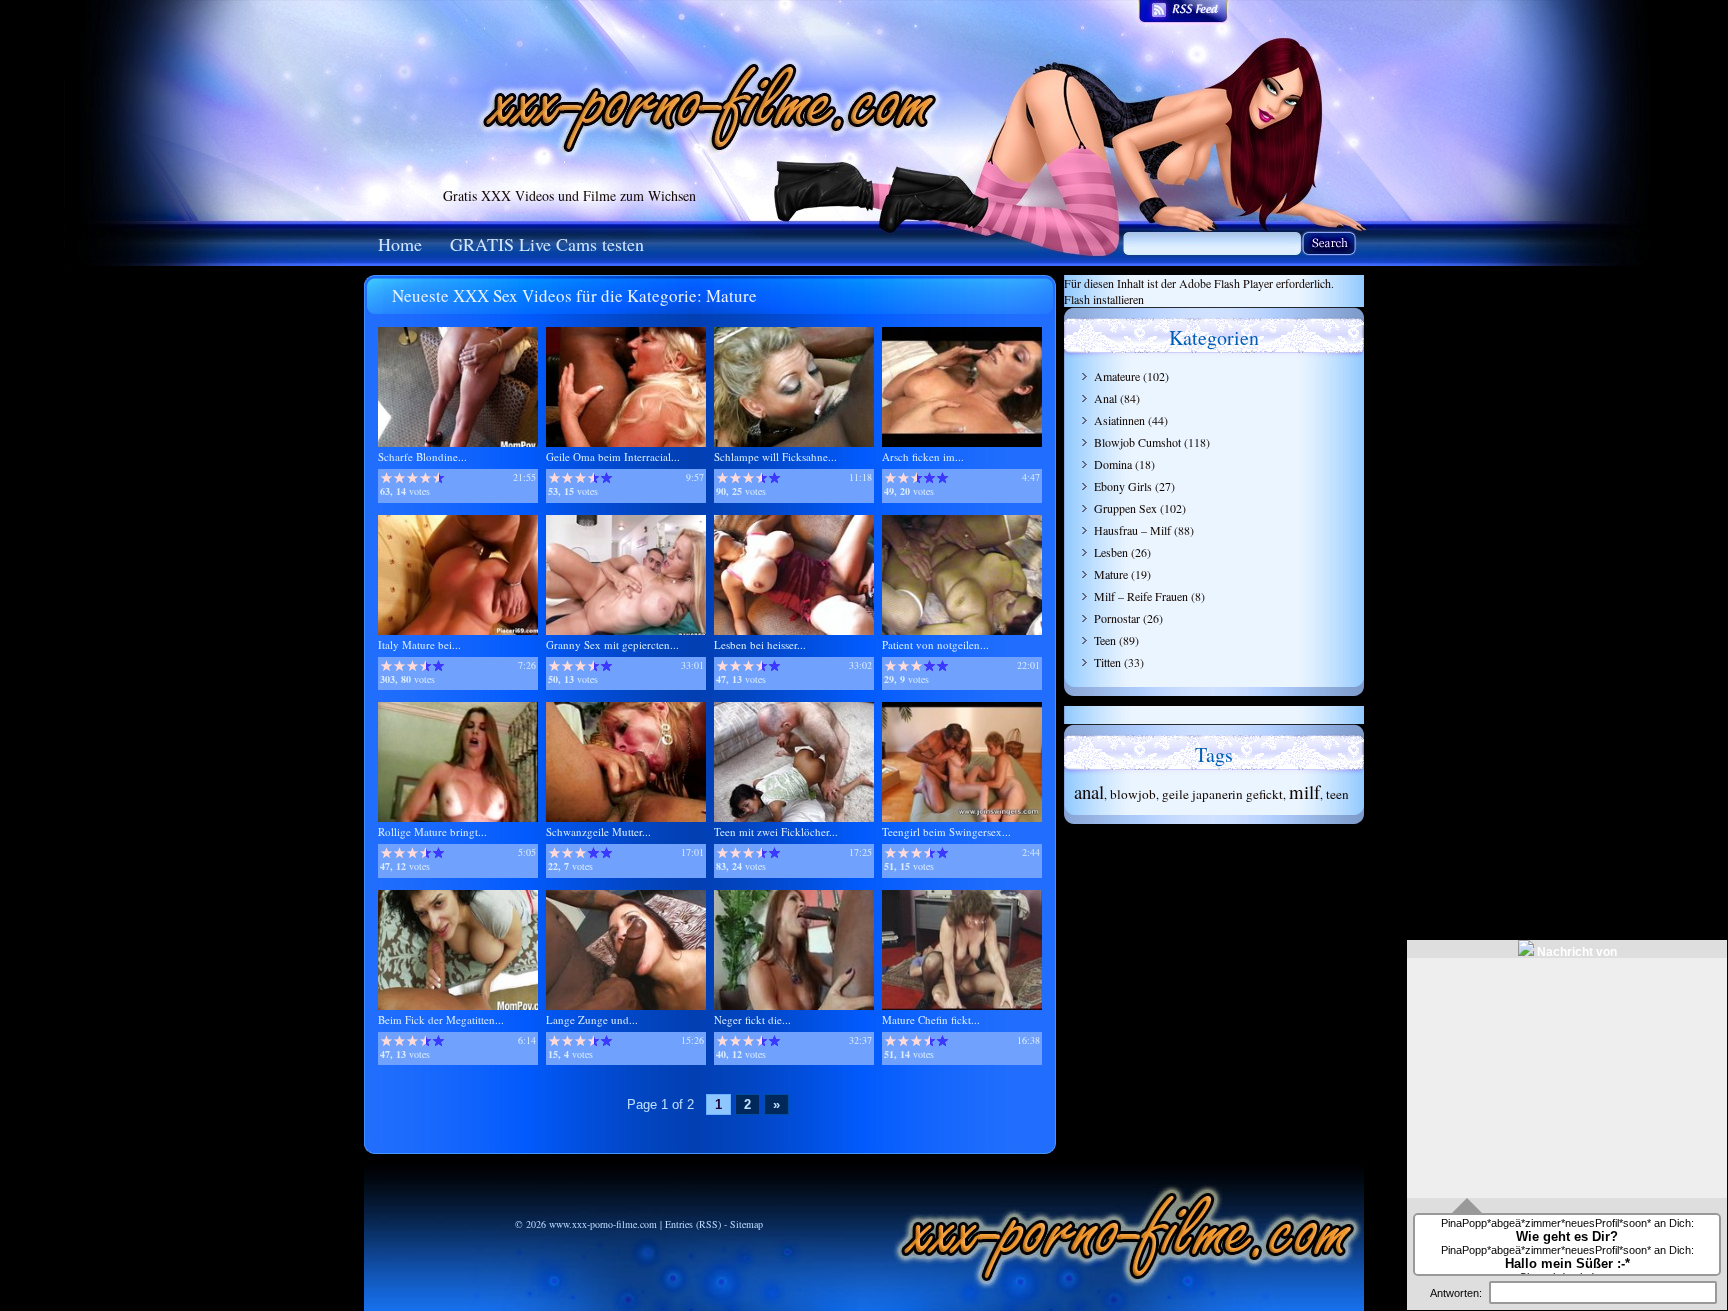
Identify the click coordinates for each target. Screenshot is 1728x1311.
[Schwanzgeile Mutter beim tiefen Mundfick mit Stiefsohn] (626, 817)
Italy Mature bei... (419, 644)
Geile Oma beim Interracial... (613, 456)
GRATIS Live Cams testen (547, 244)
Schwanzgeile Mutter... (598, 831)
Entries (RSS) (693, 1224)
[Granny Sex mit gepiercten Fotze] (626, 630)
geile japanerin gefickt (1222, 794)
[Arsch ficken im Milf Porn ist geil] (962, 442)
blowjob (1133, 794)
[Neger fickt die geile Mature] (794, 1005)
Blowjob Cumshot (1137, 442)
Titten (1107, 662)
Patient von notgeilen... (935, 644)
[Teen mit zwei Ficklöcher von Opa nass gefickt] (794, 817)
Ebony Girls (1123, 486)
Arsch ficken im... (923, 456)
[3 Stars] (412, 478)
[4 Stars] (425, 478)
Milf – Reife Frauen (1141, 596)
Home (400, 244)
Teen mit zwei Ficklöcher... (776, 831)
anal (1089, 791)
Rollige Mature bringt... (432, 831)
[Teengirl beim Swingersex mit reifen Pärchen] (962, 817)
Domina (1113, 464)
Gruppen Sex (1125, 508)
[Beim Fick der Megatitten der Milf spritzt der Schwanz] (458, 1005)
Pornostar (1117, 618)
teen (1337, 794)
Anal (1105, 398)
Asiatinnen (1119, 420)
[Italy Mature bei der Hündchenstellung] (458, 630)
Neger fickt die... (752, 1019)
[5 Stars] (438, 478)
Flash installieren (1104, 299)
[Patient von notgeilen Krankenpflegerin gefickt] (962, 630)
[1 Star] (386, 478)
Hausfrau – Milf (1132, 530)
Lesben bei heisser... (760, 644)
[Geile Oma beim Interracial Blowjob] (626, 442)
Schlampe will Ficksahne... (775, 456)
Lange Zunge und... (592, 1019)
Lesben (1111, 552)
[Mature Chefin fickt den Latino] (962, 1005)
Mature (1111, 574)
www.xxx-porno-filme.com (603, 1224)
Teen (1105, 640)
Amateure (1117, 376)
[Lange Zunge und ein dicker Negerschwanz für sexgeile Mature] (626, 1005)
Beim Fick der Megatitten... (441, 1019)
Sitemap (746, 1224)
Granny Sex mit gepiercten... (612, 644)
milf (1304, 791)
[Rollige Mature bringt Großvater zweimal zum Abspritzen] (458, 817)
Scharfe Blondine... (422, 456)
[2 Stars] (399, 478)
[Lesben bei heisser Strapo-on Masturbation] (794, 630)
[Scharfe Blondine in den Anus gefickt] (458, 442)
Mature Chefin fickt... (931, 1019)
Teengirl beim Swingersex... (946, 831)
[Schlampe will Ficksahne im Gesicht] (794, 442)
